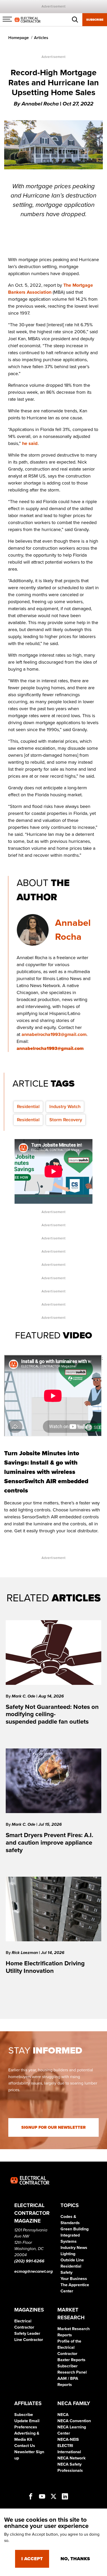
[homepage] (28, 19)
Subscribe (95, 20)
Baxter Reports (71, 2360)
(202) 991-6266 (29, 2261)
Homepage (19, 38)
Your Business (74, 2279)
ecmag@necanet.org (34, 2271)
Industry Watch (65, 1107)
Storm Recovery (66, 1120)
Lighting (68, 2254)
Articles (41, 38)
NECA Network (72, 2458)
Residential (28, 1107)
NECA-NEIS (68, 2439)
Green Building (75, 2229)
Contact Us (25, 2446)
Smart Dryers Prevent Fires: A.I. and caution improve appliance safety (49, 1843)
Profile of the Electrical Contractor (69, 2347)
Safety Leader (27, 2333)
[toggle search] (75, 20)
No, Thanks (75, 2559)
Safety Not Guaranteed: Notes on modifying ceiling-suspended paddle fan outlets (52, 1714)
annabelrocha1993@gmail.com (54, 1034)
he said (30, 443)
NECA (63, 2415)
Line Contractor (29, 2340)
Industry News (74, 2248)
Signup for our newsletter (53, 2127)
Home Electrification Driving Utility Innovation (45, 1967)
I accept (32, 2559)
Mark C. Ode (24, 1696)
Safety (66, 2272)
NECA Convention (74, 2421)
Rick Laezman (25, 1953)
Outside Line (72, 2260)
